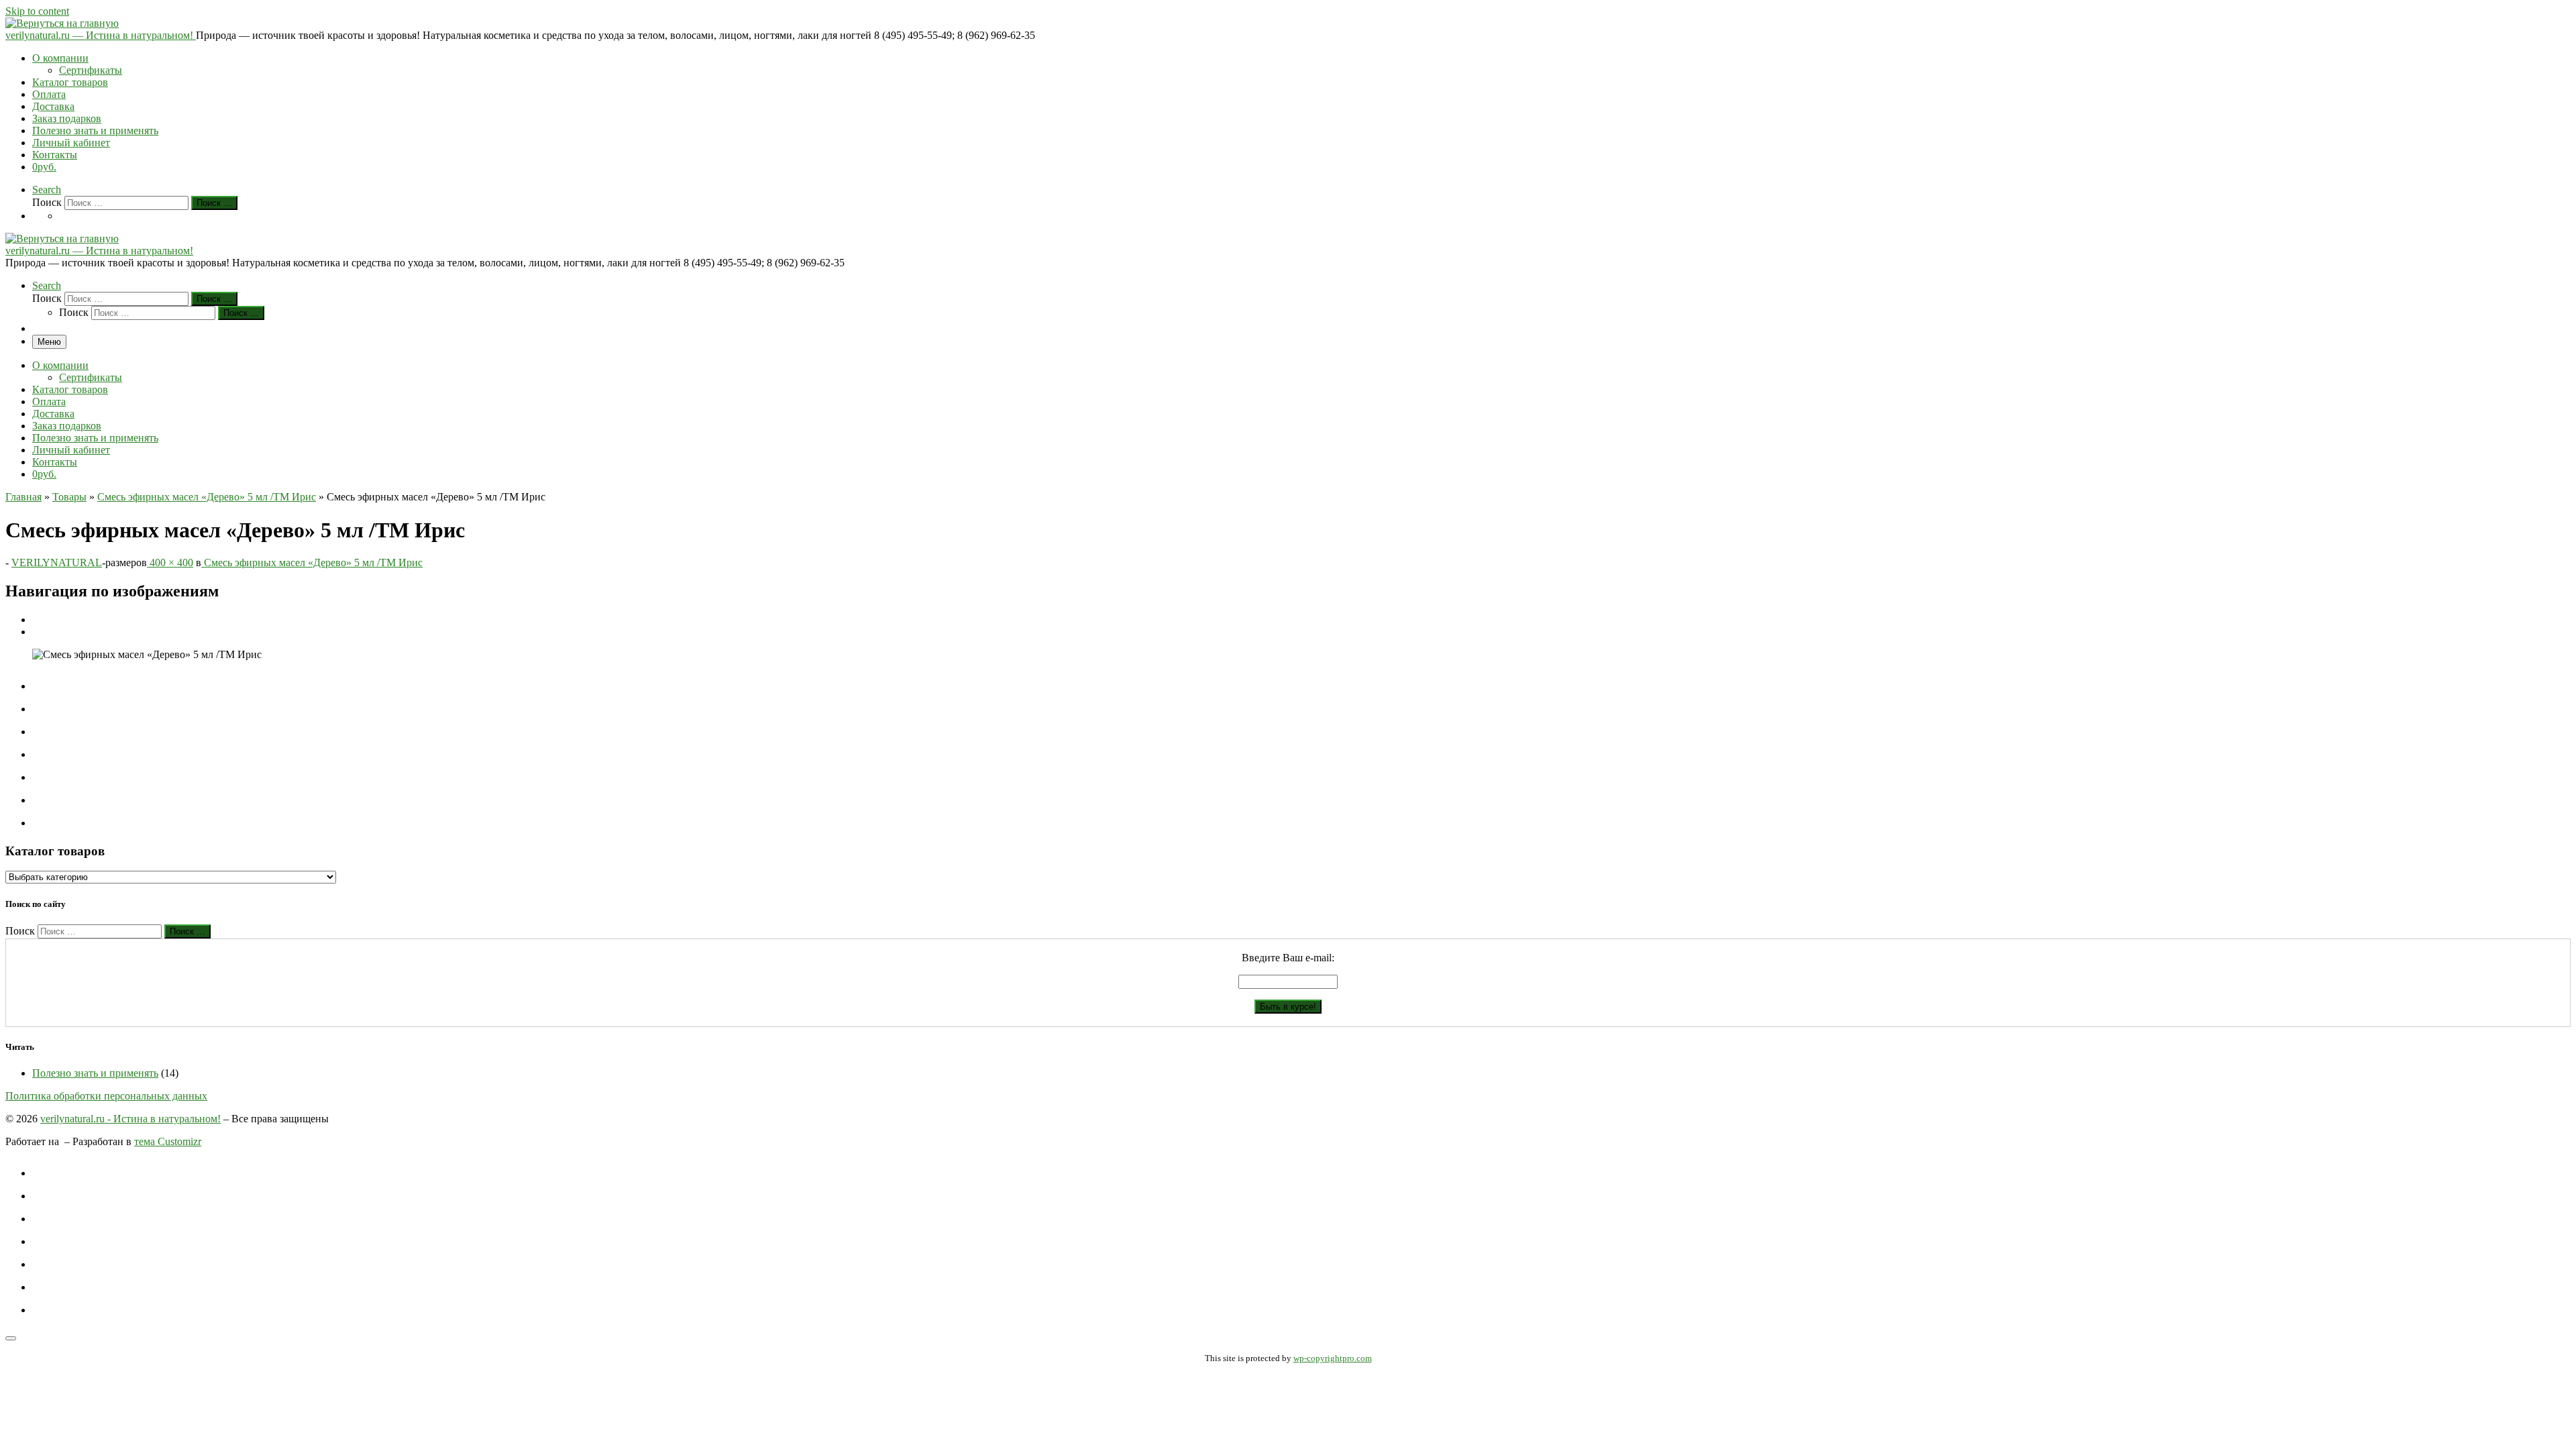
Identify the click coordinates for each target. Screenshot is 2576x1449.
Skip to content (37, 11)
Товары (69, 497)
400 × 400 (170, 562)
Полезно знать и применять (95, 1073)
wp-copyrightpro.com (1333, 1358)
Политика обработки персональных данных (106, 1096)
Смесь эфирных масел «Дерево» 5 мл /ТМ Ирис (207, 497)
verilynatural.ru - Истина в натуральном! (130, 1119)
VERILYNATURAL (57, 562)
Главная (23, 497)
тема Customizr (168, 1141)
